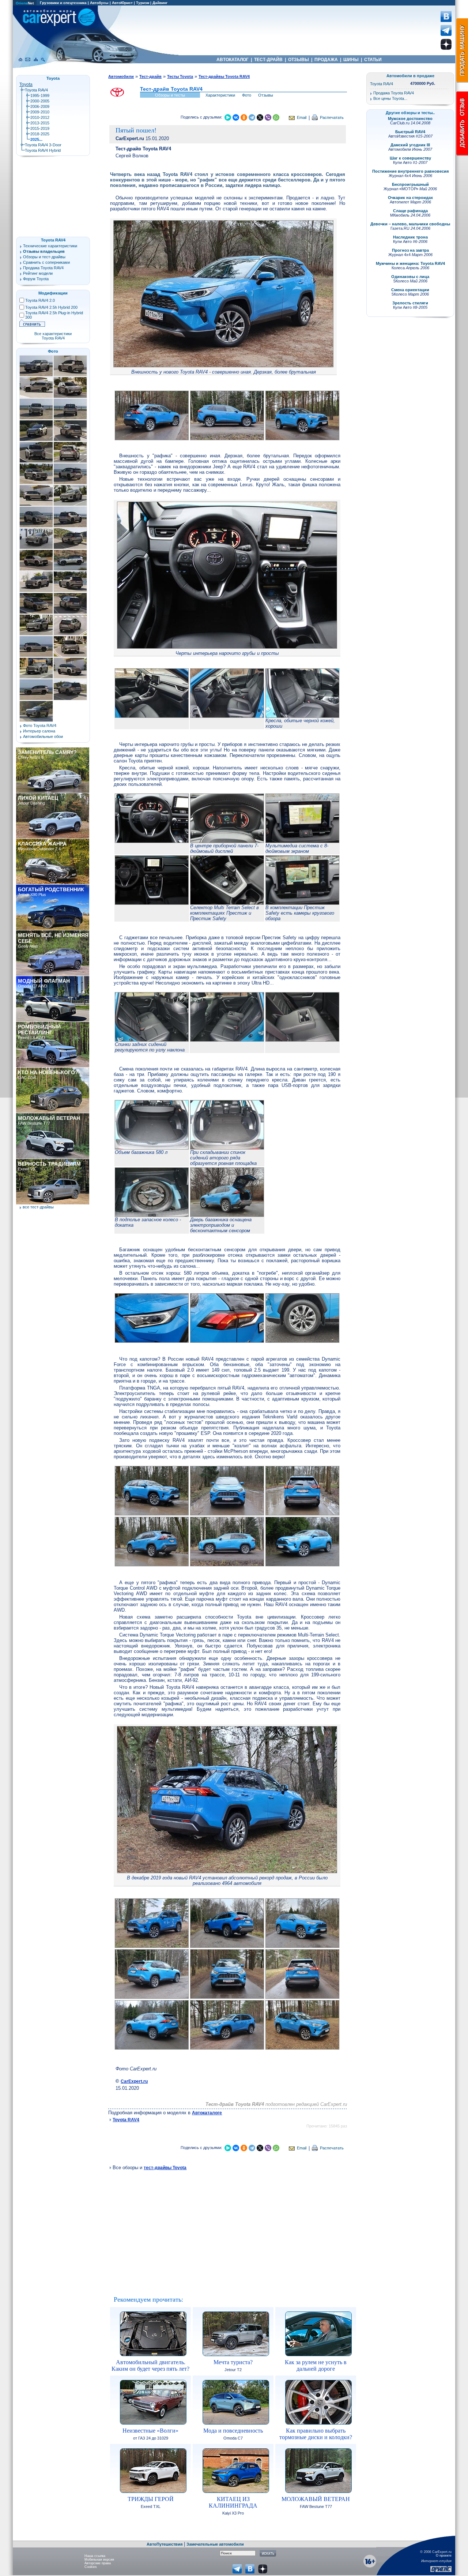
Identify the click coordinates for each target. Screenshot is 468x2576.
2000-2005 (40, 101)
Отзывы (266, 95)
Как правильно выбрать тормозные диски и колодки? (316, 2434)
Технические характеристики (50, 246)
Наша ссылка (95, 2556)
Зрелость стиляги (410, 303)
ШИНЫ (351, 60)
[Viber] (268, 117)
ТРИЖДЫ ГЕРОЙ (151, 2499)
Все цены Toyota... (390, 98)
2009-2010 (40, 112)
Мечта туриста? (233, 2362)
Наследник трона (410, 237)
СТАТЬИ (373, 60)
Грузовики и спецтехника (63, 3)
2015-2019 (40, 128)
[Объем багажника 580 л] (152, 1148)
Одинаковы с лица (410, 277)
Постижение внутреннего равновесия (410, 171)
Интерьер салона (39, 731)
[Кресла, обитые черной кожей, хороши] (302, 716)
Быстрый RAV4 (410, 132)
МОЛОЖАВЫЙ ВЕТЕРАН (316, 2499)
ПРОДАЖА (326, 60)
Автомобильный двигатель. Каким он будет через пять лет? (150, 2365)
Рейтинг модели (38, 273)
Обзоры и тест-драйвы (44, 257)
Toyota (26, 85)
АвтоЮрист (122, 3)
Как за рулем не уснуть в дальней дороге (316, 2365)
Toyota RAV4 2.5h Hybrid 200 (51, 307)
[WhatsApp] (276, 117)
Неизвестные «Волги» (150, 2431)
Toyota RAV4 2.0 (40, 300)
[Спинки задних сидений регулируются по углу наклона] (152, 1040)
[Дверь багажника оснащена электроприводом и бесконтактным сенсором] (227, 1215)
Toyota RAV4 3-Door (43, 145)
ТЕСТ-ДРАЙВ (268, 60)
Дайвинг (160, 3)
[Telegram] (252, 117)
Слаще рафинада (410, 211)
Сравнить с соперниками (46, 262)
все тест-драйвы (38, 1207)
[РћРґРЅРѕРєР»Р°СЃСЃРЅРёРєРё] (244, 117)
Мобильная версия (99, 2560)
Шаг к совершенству (410, 158)
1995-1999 (40, 95)
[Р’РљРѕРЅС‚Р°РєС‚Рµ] (236, 117)
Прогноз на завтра (410, 250)
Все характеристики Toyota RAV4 (53, 336)
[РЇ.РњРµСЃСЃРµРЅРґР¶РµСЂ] (228, 117)
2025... (36, 139)
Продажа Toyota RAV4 (43, 268)
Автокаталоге (207, 2113)
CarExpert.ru (134, 2081)
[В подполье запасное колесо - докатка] (152, 1215)
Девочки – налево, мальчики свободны (410, 224)
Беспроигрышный (410, 184)
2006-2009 (40, 106)
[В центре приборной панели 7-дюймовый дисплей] (227, 841)
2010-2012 (40, 117)
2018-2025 (40, 134)
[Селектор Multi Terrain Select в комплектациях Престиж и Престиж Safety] (227, 903)
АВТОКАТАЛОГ (233, 60)
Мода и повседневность (233, 2431)
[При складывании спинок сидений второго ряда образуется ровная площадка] (227, 1148)
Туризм (143, 3)
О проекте (444, 2556)
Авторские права (98, 2563)
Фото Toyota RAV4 (40, 725)
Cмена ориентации (410, 290)
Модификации (53, 293)
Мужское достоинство (410, 119)
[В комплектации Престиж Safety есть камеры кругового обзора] (302, 903)
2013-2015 (40, 123)
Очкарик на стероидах (410, 198)
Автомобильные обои (43, 736)
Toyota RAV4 (126, 2120)
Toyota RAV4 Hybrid (43, 150)
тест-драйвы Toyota (165, 2168)
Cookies (91, 2567)
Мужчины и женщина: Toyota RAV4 (410, 263)
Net (25, 3)
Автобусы (99, 3)
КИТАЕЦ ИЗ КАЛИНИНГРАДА (233, 2502)
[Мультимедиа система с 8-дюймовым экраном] (302, 841)
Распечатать (332, 117)
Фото (247, 95)
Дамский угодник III (410, 145)
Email (302, 117)
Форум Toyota (36, 279)
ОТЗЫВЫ (299, 60)
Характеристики (220, 95)
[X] (260, 117)
